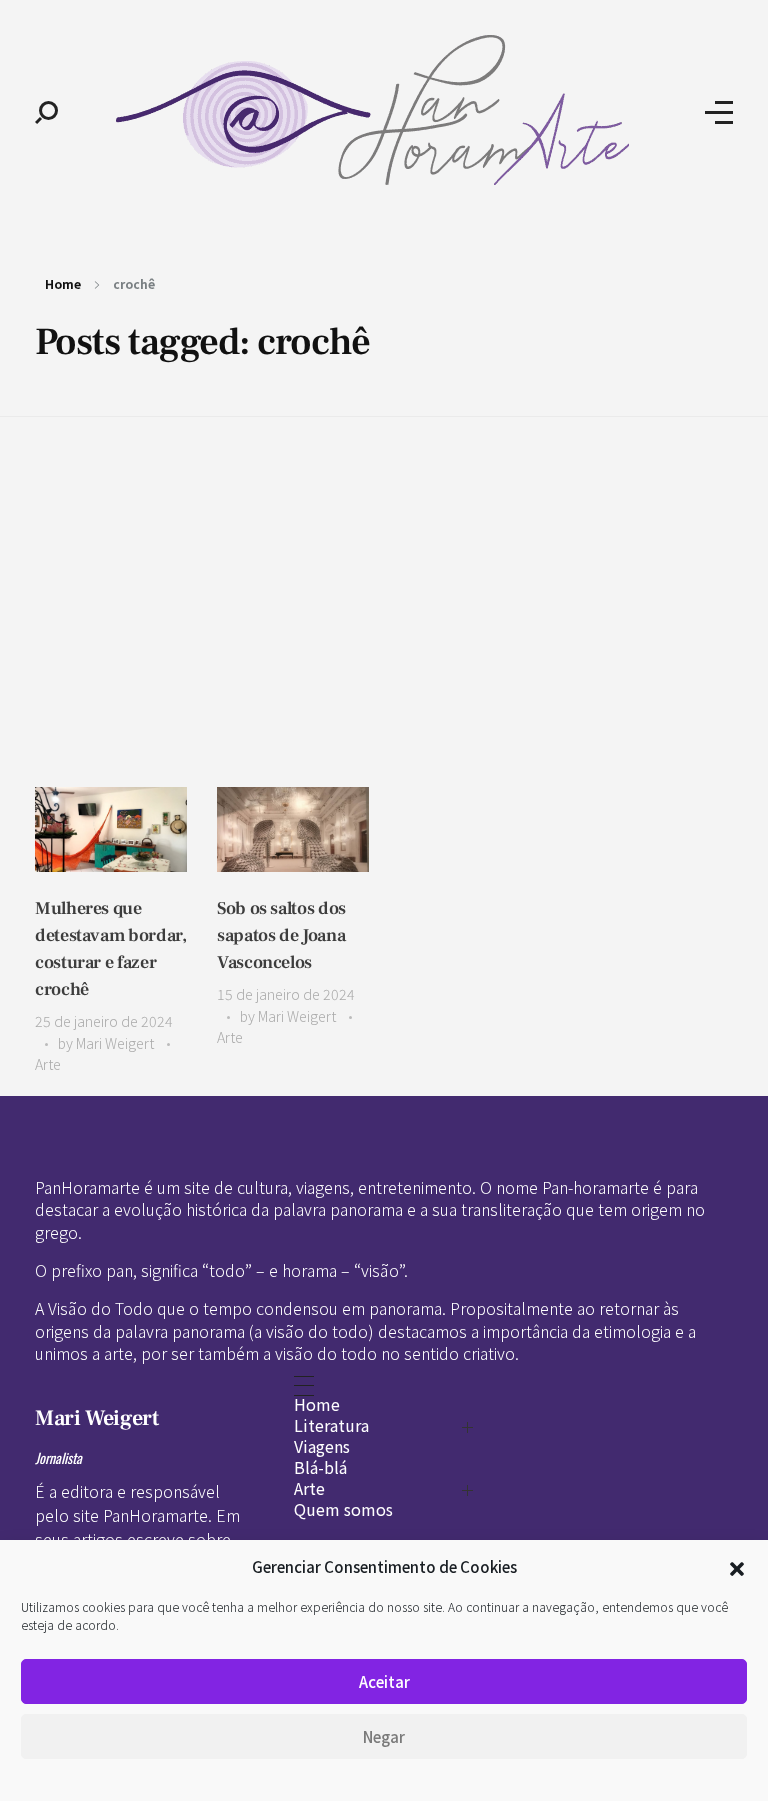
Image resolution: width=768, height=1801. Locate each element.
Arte (48, 1064)
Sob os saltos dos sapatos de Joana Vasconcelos (281, 935)
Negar (384, 1736)
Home (63, 283)
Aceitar (384, 1681)
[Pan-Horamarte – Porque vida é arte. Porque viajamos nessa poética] (381, 110)
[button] (737, 1567)
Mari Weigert (116, 1043)
